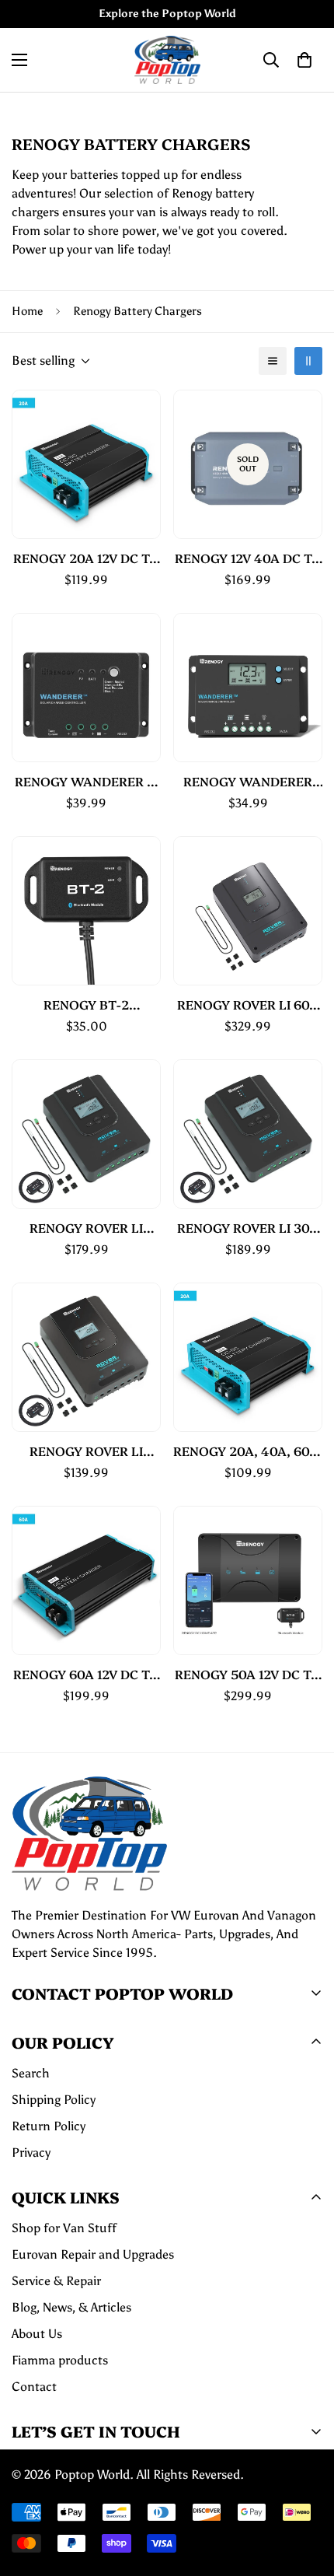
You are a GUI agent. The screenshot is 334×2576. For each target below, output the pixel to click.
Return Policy (49, 2126)
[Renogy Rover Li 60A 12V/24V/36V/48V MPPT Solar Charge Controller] (248, 911)
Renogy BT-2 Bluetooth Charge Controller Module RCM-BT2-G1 (86, 1004)
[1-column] (273, 361)
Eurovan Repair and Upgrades (93, 2254)
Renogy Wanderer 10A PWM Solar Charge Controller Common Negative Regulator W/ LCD (248, 781)
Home (27, 311)
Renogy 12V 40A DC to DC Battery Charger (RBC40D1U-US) (248, 558)
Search (31, 2073)
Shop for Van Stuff (64, 2228)
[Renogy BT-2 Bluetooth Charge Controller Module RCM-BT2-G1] (86, 911)
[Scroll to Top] (306, 2494)
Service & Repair (56, 2281)
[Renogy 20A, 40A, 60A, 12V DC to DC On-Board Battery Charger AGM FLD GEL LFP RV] (248, 1357)
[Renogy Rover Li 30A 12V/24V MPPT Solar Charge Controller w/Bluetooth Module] (248, 1134)
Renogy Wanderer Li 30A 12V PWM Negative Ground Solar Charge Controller (87, 781)
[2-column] (308, 361)
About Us (37, 2334)
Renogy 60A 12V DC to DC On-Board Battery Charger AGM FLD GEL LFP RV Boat (86, 1674)
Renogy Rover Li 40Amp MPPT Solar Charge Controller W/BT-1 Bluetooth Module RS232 (86, 1228)
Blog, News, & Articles (71, 2307)
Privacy (31, 2152)
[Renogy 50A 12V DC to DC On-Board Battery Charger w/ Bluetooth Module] (248, 1580)
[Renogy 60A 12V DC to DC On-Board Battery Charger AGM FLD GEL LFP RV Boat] (86, 1580)
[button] (304, 60)
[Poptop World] (167, 60)
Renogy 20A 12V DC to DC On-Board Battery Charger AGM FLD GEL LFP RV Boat (86, 558)
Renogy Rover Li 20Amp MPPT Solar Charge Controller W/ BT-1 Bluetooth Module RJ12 (86, 1451)
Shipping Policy (54, 2100)
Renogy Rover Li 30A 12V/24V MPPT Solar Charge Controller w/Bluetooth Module (248, 1228)
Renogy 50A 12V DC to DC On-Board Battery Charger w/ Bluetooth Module (248, 1674)
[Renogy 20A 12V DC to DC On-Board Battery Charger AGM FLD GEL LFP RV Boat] (86, 464)
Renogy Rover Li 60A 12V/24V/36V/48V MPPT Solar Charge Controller (248, 1004)
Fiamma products (60, 2360)
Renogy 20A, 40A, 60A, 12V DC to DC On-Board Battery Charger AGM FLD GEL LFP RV (248, 1451)
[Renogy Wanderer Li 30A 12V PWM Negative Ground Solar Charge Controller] (86, 688)
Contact (34, 2387)
